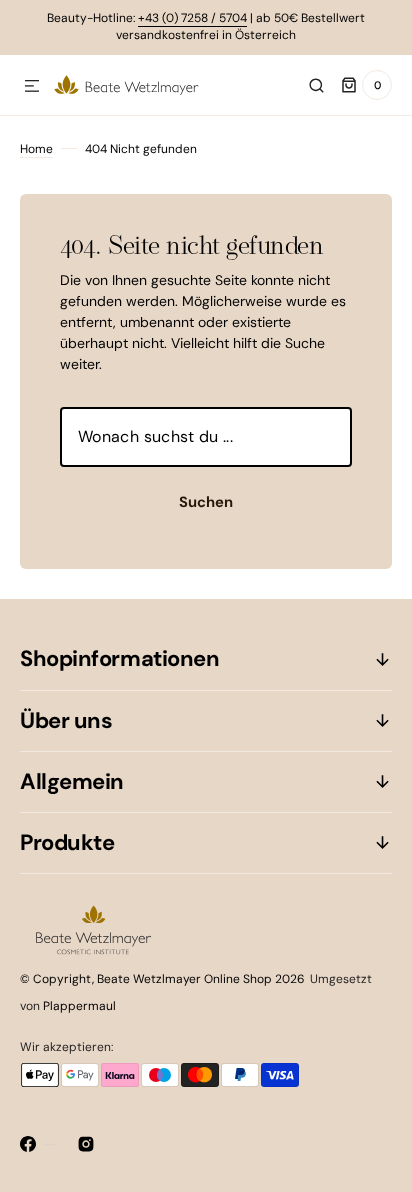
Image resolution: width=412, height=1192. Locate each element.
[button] (32, 87)
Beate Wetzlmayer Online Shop (184, 979)
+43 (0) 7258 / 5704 (192, 18)
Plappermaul (79, 1006)
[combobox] (206, 437)
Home (36, 149)
